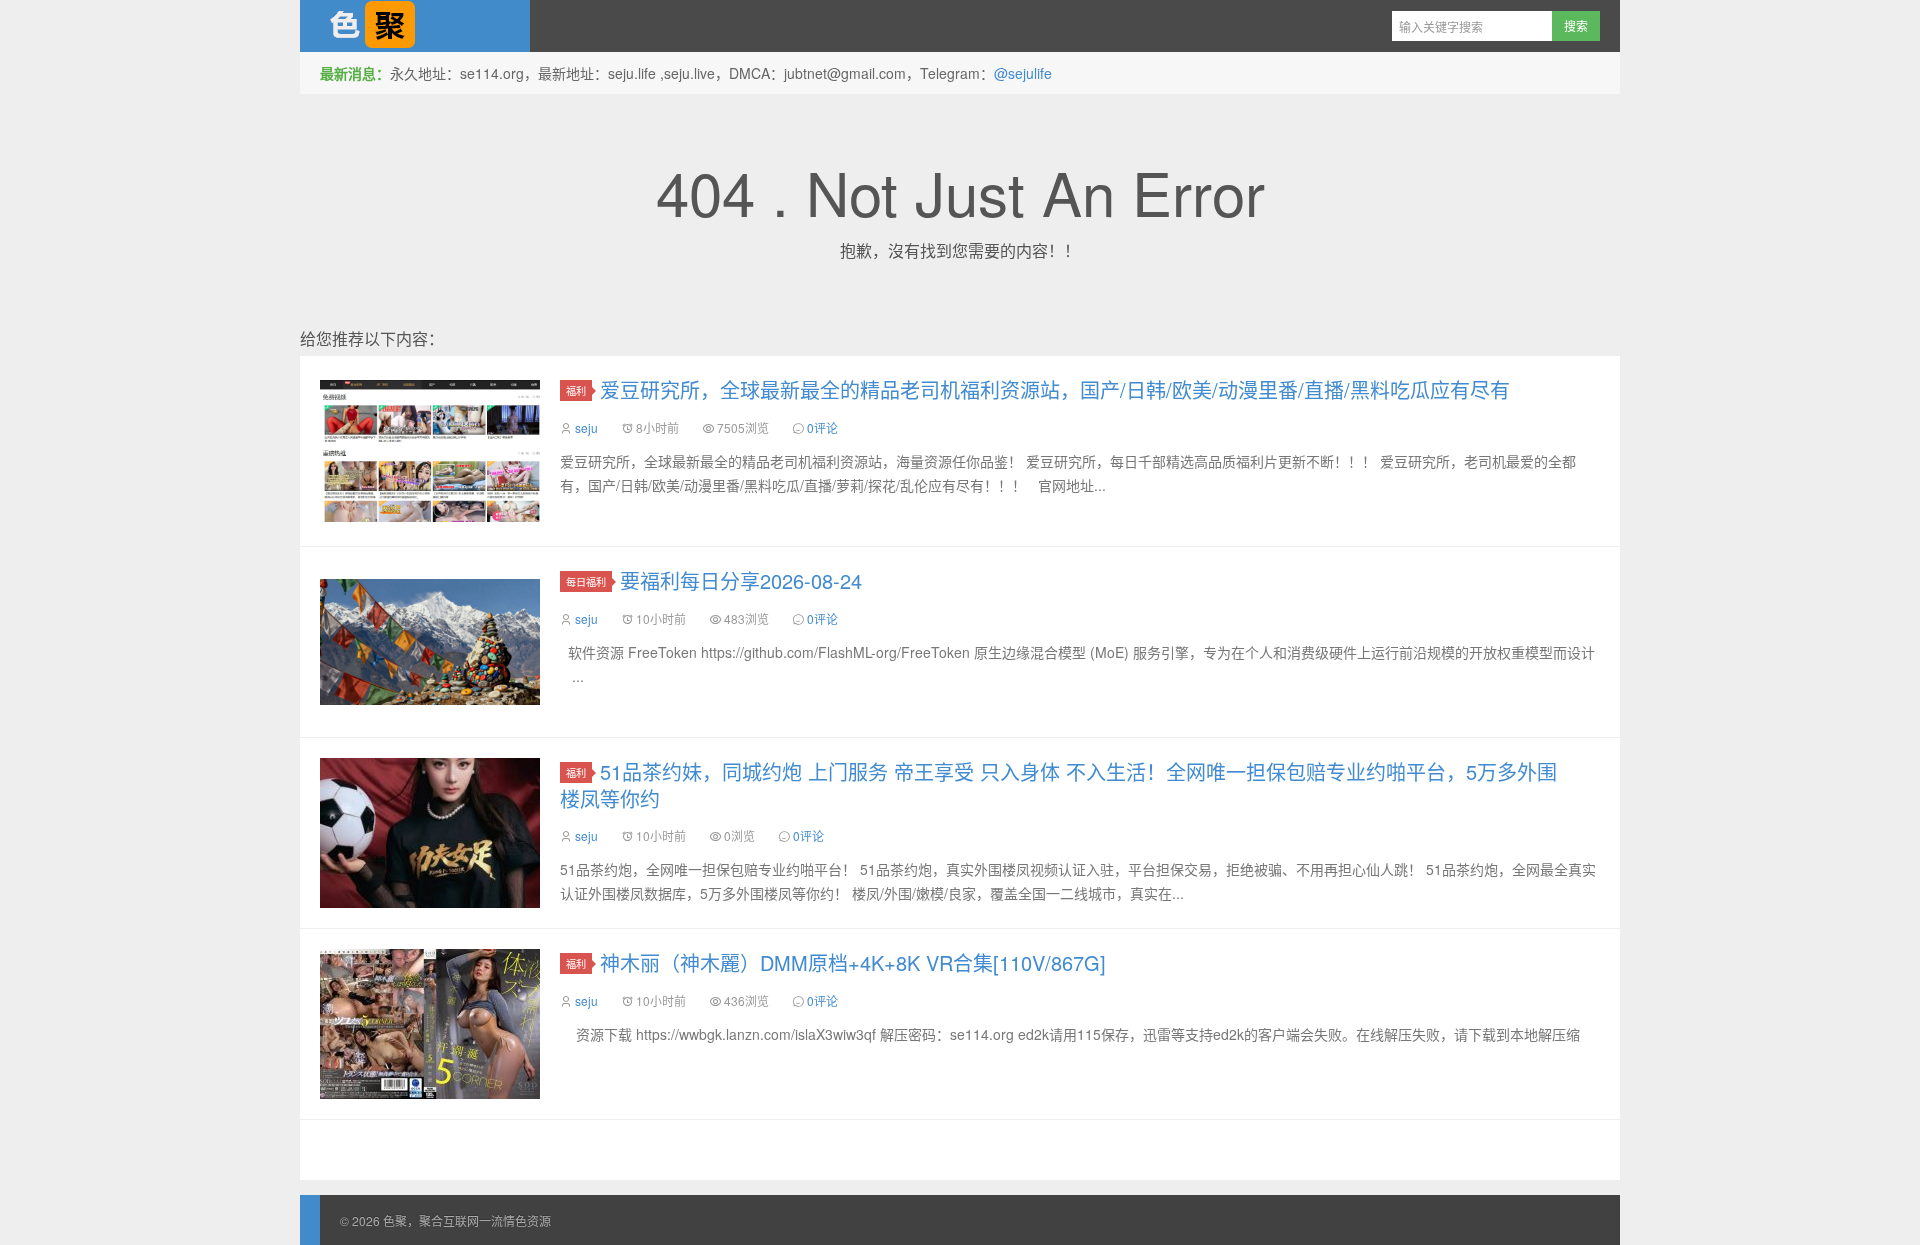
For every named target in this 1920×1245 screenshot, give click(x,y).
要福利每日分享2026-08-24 (741, 580)
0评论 (822, 427)
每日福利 (586, 581)
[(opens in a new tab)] (430, 833)
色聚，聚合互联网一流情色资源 (415, 26)
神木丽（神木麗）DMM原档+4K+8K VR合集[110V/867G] (853, 962)
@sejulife (1023, 73)
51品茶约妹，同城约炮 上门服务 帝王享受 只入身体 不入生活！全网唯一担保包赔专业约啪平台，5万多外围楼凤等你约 (1058, 785)
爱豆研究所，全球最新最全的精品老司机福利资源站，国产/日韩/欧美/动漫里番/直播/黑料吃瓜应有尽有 (1055, 389)
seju (586, 427)
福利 (576, 390)
